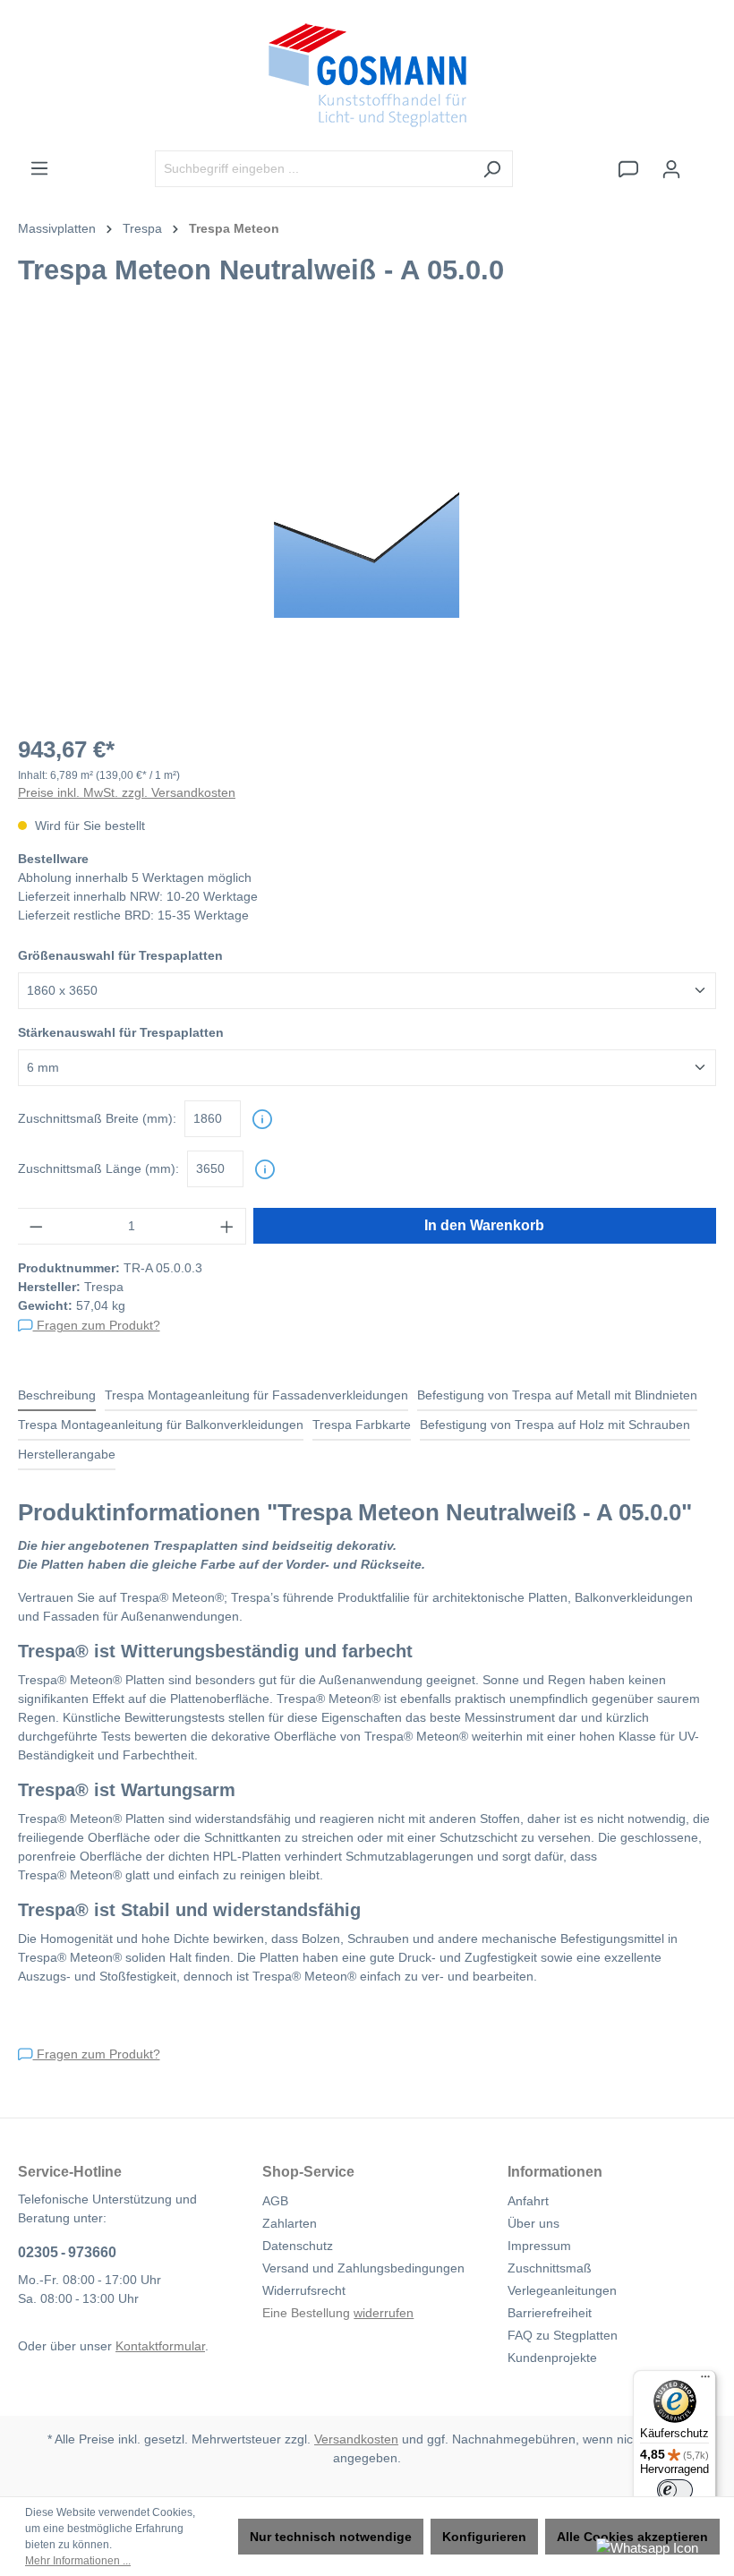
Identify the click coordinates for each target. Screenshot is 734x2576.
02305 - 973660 (67, 2252)
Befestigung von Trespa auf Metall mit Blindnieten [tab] (557, 1395)
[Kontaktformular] (628, 169)
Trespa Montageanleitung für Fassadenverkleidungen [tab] (256, 1395)
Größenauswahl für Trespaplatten (120, 955)
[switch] (675, 2490)
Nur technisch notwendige (331, 2537)
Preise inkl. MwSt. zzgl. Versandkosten (127, 792)
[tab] (57, 1396)
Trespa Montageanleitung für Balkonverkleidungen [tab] (161, 1425)
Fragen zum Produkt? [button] (97, 1325)
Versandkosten (356, 2439)
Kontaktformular (160, 2346)
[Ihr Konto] (671, 169)
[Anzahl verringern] (36, 1226)
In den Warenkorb (484, 1225)
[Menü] (39, 168)
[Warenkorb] (704, 161)
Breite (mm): (97, 1118)
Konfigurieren (484, 2537)
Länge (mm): (98, 1168)
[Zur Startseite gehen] (367, 75)
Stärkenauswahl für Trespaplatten (121, 1032)
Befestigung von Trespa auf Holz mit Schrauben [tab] (555, 1425)
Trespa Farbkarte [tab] (362, 1425)
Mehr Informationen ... (78, 2561)
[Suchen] (492, 169)
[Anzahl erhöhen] (227, 1226)
